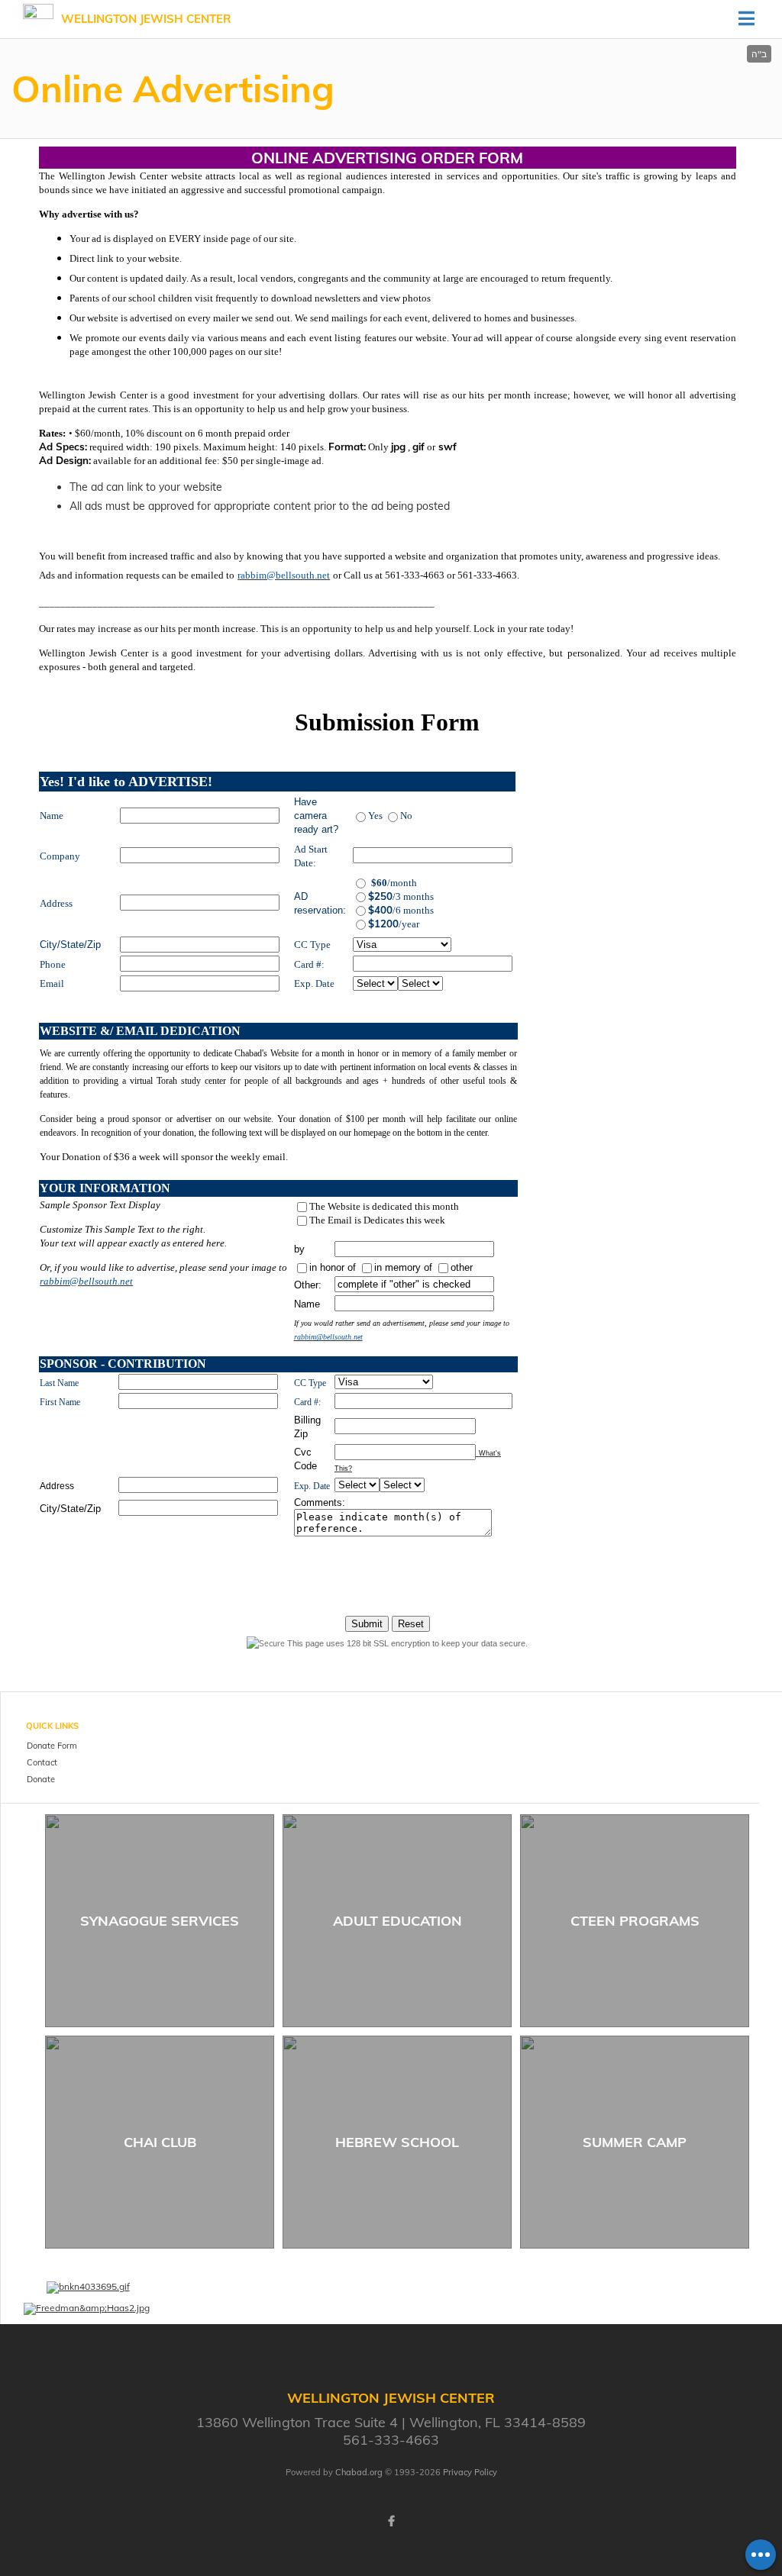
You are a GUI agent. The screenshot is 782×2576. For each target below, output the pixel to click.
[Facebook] (391, 2521)
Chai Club (160, 2142)
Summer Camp (635, 2142)
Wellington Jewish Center (146, 19)
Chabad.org (359, 2472)
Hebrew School (397, 2142)
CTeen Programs (635, 1921)
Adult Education (397, 1921)
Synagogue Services (160, 1921)
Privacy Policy (470, 2472)
